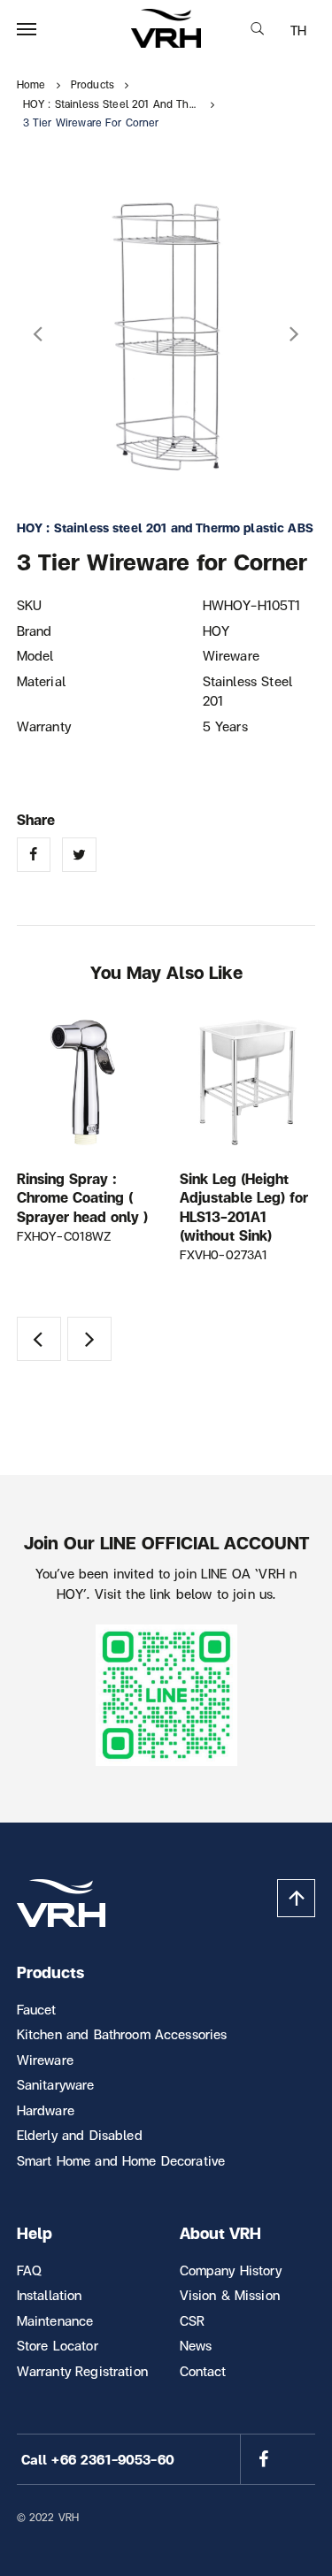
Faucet (37, 2009)
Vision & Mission (230, 2295)
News (196, 2345)
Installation (50, 2295)
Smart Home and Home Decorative (121, 2160)
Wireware (45, 2060)
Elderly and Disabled (80, 2135)
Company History (231, 2270)
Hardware (46, 2110)
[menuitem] (298, 30)
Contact (203, 2371)
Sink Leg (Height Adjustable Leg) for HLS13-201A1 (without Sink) (244, 1207)
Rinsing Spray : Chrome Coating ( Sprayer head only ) (82, 1197)
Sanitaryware (56, 2084)
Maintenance (55, 2320)
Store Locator (58, 2345)
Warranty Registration (82, 2371)
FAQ (29, 2270)
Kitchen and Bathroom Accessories (122, 2034)
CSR (192, 2320)
